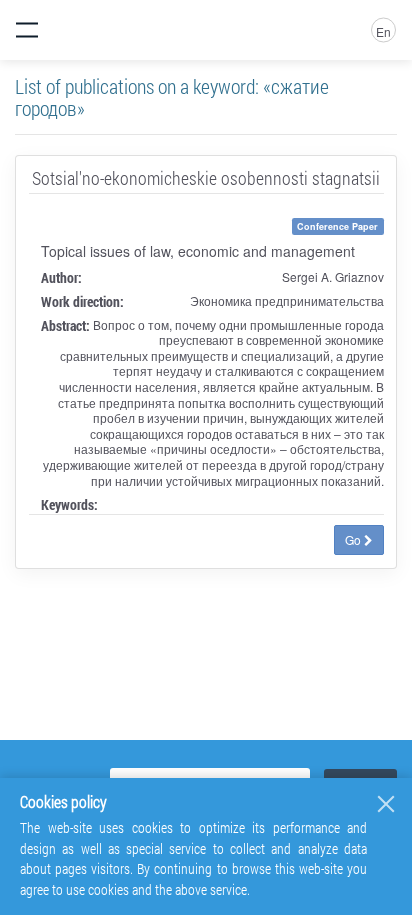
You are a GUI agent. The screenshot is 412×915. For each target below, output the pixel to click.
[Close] (386, 804)
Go (354, 539)
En (383, 31)
